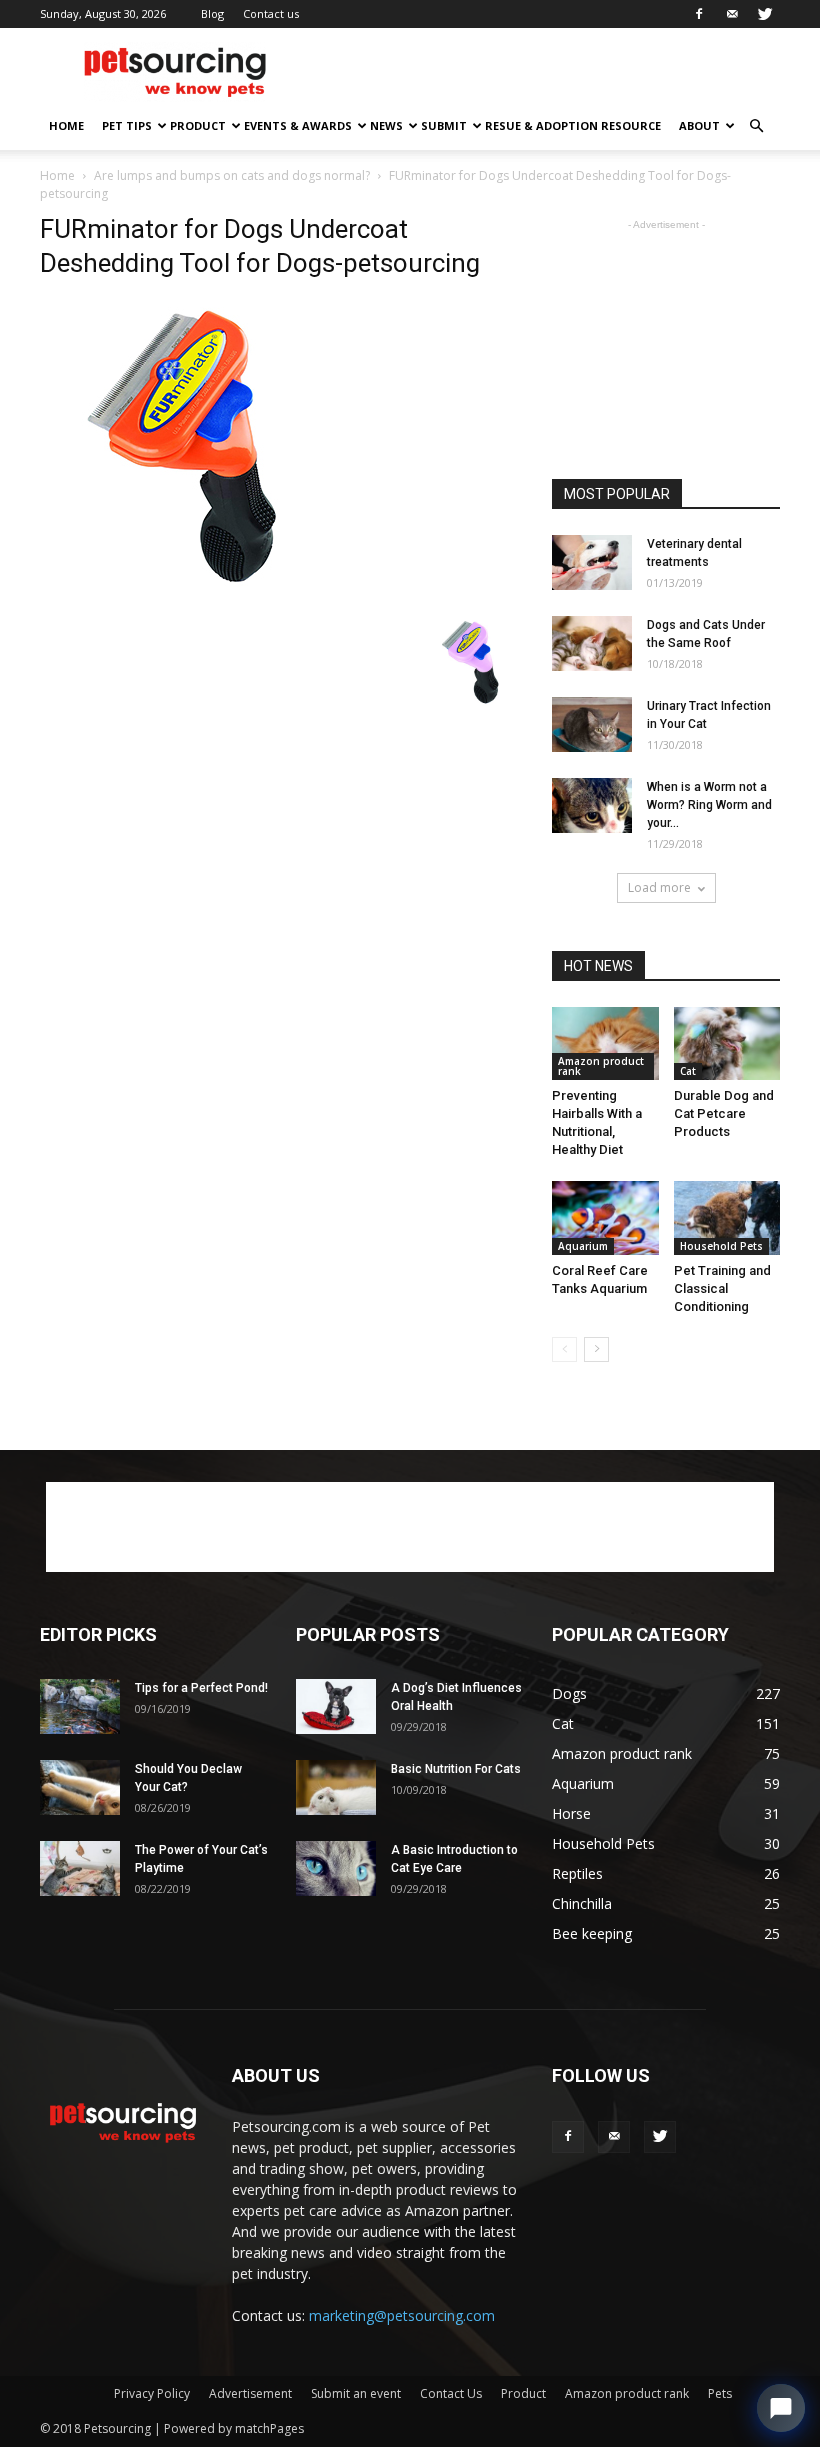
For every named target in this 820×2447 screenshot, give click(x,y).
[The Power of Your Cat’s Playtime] (80, 1868)
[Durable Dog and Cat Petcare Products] (727, 1043)
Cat (688, 1071)
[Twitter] (765, 14)
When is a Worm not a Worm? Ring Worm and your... (709, 805)
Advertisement (250, 2393)
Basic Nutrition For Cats (456, 1769)
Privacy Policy (152, 2393)
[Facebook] (699, 14)
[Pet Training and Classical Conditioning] (727, 1217)
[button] (756, 126)
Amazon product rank (601, 1066)
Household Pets (721, 1246)
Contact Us (451, 2393)
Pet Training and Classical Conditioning (722, 1288)
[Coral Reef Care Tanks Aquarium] (605, 1217)
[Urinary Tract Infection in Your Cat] (592, 724)
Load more (659, 887)
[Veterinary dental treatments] (592, 562)
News (386, 125)
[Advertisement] (545, 72)
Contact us (271, 13)
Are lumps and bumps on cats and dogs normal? (232, 175)
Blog (212, 13)
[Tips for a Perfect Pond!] (80, 1706)
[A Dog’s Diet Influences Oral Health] (336, 1706)
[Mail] (732, 14)
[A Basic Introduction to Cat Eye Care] (336, 1868)
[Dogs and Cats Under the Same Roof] (592, 643)
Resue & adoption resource (573, 125)
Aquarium (583, 1246)
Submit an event (356, 2393)
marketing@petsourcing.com (402, 2315)
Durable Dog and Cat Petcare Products (724, 1113)
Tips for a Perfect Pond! (201, 1688)
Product (198, 125)
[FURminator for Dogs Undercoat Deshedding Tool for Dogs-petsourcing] (190, 594)
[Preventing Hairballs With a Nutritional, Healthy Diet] (605, 1043)
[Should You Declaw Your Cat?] (80, 1787)
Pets (720, 2393)
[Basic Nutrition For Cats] (336, 1787)
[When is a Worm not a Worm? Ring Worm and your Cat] (592, 805)
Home (66, 125)
